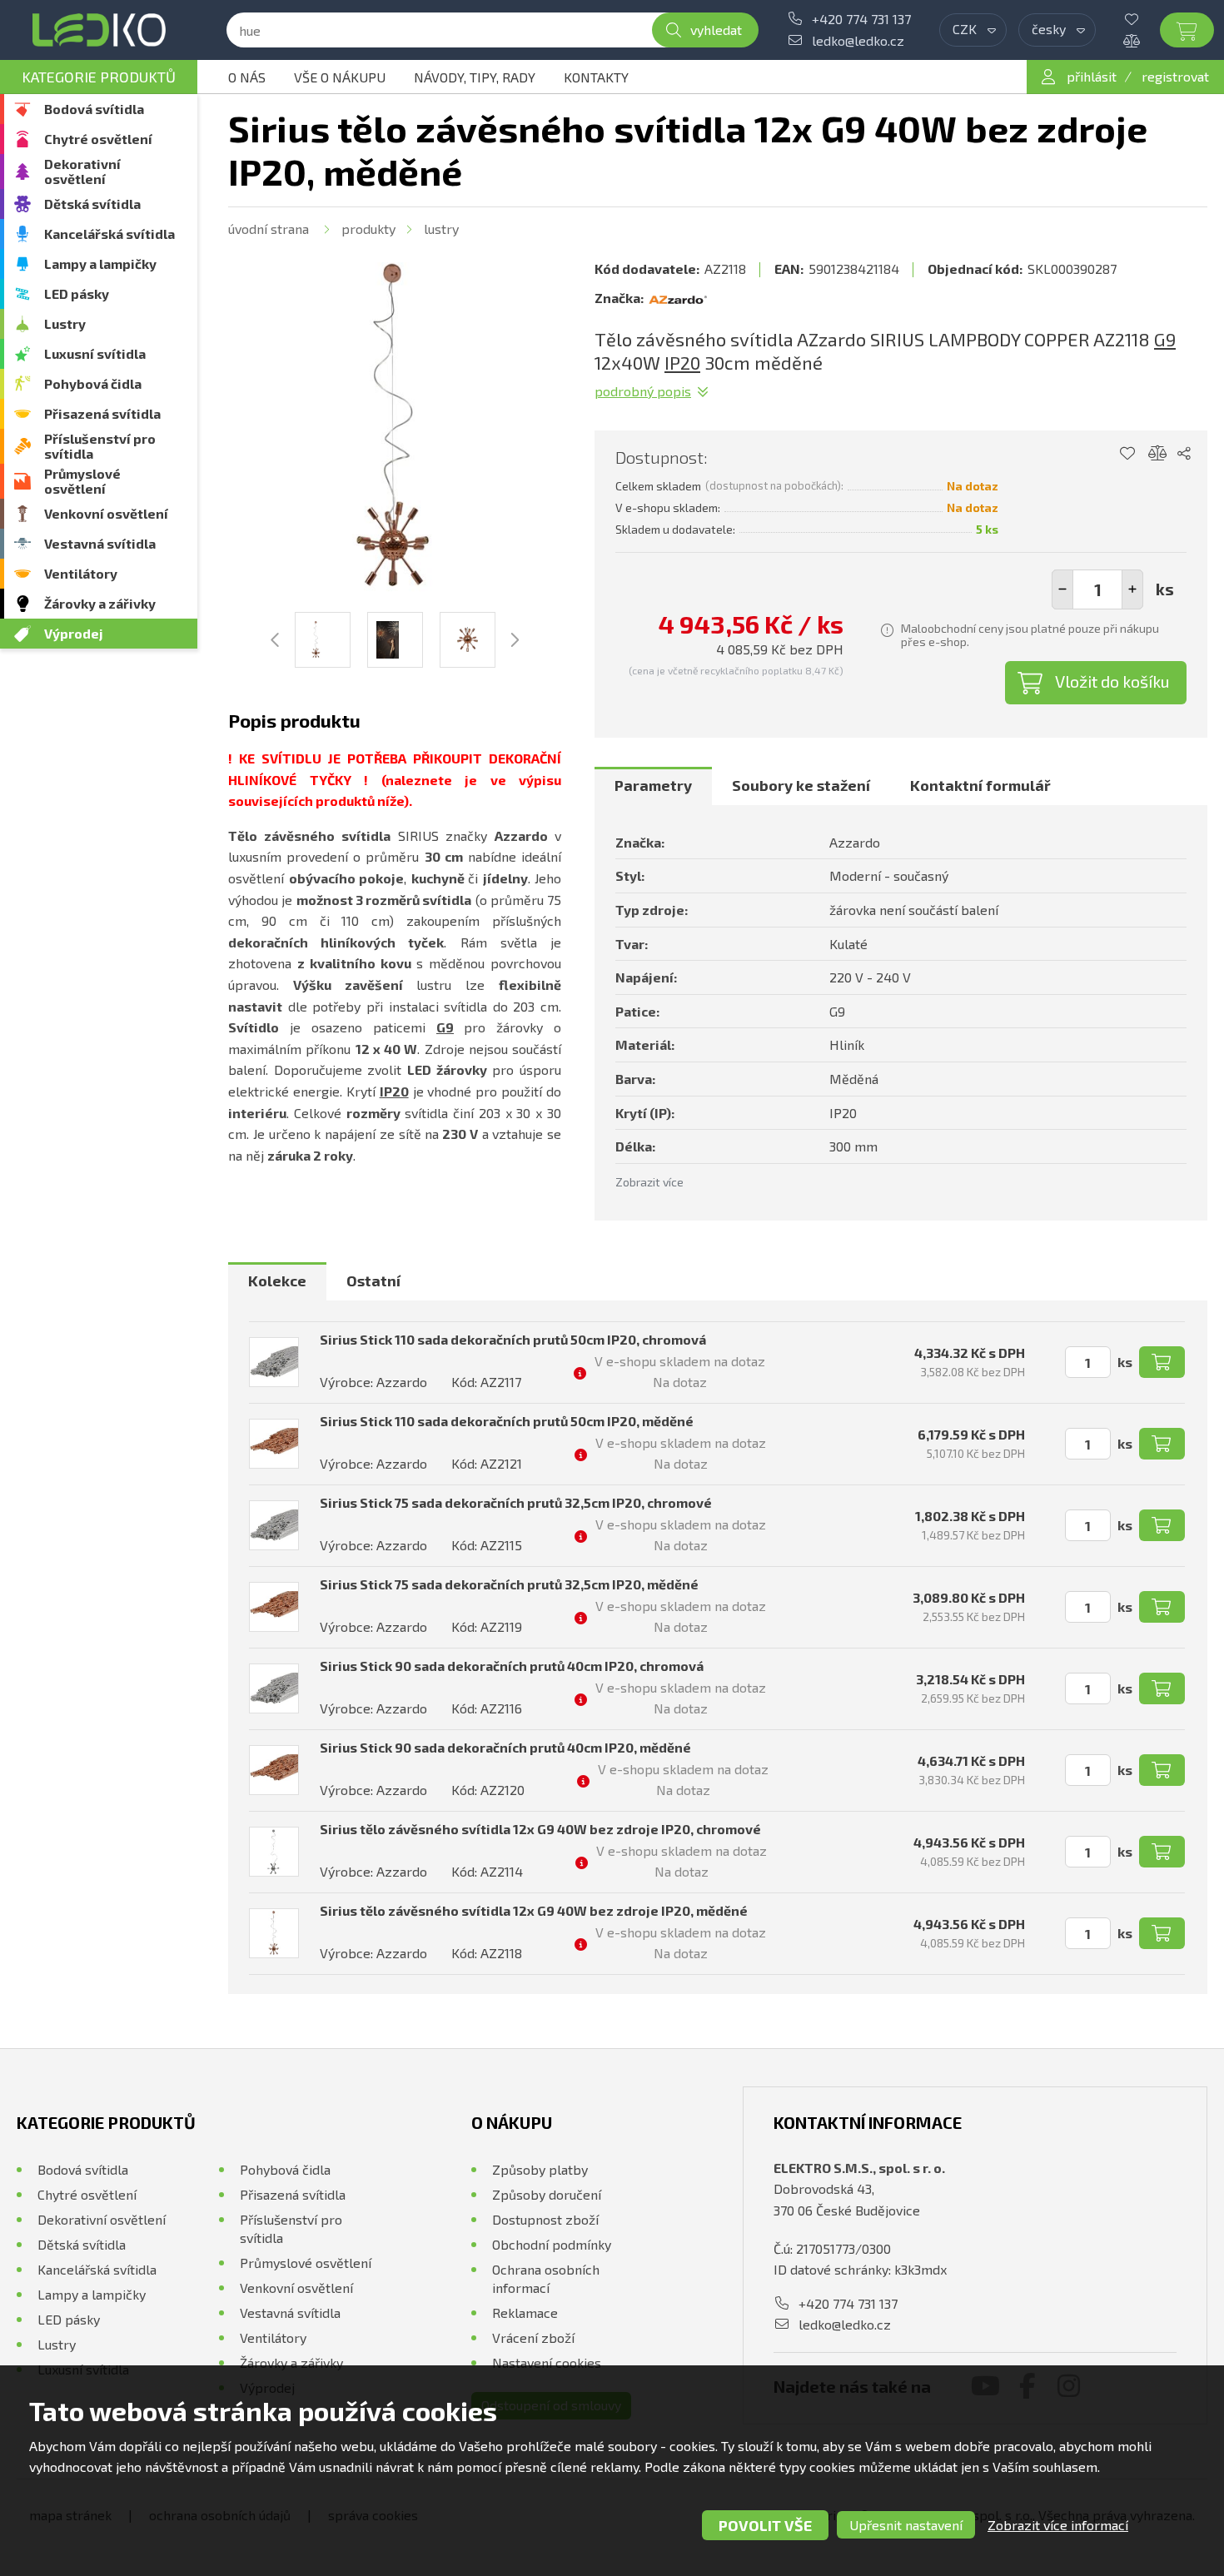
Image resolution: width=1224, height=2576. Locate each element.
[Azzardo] (678, 298)
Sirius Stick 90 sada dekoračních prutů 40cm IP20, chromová (512, 1666)
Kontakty (596, 77)
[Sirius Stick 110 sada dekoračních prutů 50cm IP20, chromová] (274, 1362)
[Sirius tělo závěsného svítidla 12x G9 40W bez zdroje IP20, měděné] (274, 1933)
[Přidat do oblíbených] (1127, 454)
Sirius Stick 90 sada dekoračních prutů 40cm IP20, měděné (505, 1747)
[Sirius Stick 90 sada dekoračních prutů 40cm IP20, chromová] (274, 1688)
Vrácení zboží (533, 2337)
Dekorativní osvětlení (82, 171)
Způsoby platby (540, 2169)
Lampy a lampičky (100, 264)
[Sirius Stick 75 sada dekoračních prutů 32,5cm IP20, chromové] (274, 1525)
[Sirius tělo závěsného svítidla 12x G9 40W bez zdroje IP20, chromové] (274, 1852)
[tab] (653, 786)
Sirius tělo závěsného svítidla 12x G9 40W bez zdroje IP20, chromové (540, 1829)
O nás (247, 77)
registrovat (1175, 76)
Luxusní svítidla (95, 353)
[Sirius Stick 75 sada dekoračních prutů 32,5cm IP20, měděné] (274, 1607)
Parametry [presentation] (653, 785)
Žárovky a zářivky (100, 603)
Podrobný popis (643, 391)
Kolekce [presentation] (277, 1281)
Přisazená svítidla (102, 413)
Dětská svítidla (92, 204)
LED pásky (77, 293)
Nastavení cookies (547, 2362)
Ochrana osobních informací (546, 2278)
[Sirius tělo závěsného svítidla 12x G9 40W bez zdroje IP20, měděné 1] (395, 429)
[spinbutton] (1097, 589)
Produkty (368, 229)
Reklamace (525, 2312)
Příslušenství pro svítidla (100, 446)
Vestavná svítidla (100, 543)
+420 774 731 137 (861, 19)
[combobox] (973, 30)
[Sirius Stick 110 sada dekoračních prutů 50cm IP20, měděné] (274, 1444)
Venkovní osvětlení (106, 513)
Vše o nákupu (340, 77)
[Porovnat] (1144, 41)
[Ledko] (99, 30)
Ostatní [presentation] (373, 1281)
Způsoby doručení (547, 2194)
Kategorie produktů (99, 77)
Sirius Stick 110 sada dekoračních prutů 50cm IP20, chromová (513, 1339)
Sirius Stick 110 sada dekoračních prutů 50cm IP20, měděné (507, 1421)
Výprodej (74, 633)
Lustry (65, 323)
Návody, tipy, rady (475, 77)
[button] (1132, 589)
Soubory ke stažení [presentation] (801, 785)
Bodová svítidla (94, 109)
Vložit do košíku (1112, 681)
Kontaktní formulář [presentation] (980, 785)
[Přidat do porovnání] (1158, 454)
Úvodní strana (269, 229)
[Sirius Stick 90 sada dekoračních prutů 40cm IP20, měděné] (274, 1770)
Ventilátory (81, 573)
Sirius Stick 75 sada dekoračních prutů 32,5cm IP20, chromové (516, 1502)
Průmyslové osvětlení (82, 481)
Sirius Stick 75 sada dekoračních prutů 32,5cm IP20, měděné (509, 1584)
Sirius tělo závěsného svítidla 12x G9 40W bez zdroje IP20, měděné (534, 1910)
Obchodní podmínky (552, 2244)
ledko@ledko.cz (858, 40)
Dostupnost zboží (545, 2219)
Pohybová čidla (93, 383)
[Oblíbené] (1144, 19)
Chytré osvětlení (98, 139)
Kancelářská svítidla (109, 234)
